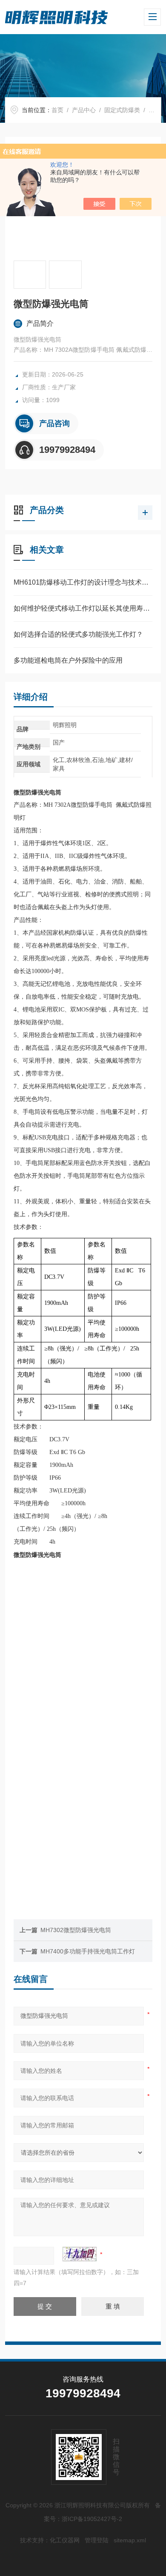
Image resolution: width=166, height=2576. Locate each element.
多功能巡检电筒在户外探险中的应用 (68, 660)
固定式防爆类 (122, 110)
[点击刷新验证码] (80, 2254)
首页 (57, 110)
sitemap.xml (130, 2540)
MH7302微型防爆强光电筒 (76, 1930)
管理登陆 (97, 2540)
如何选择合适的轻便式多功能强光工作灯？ (78, 634)
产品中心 (84, 110)
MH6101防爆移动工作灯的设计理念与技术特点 (83, 582)
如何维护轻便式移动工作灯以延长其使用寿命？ (83, 608)
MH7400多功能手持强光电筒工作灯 (88, 1951)
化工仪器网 (65, 2540)
